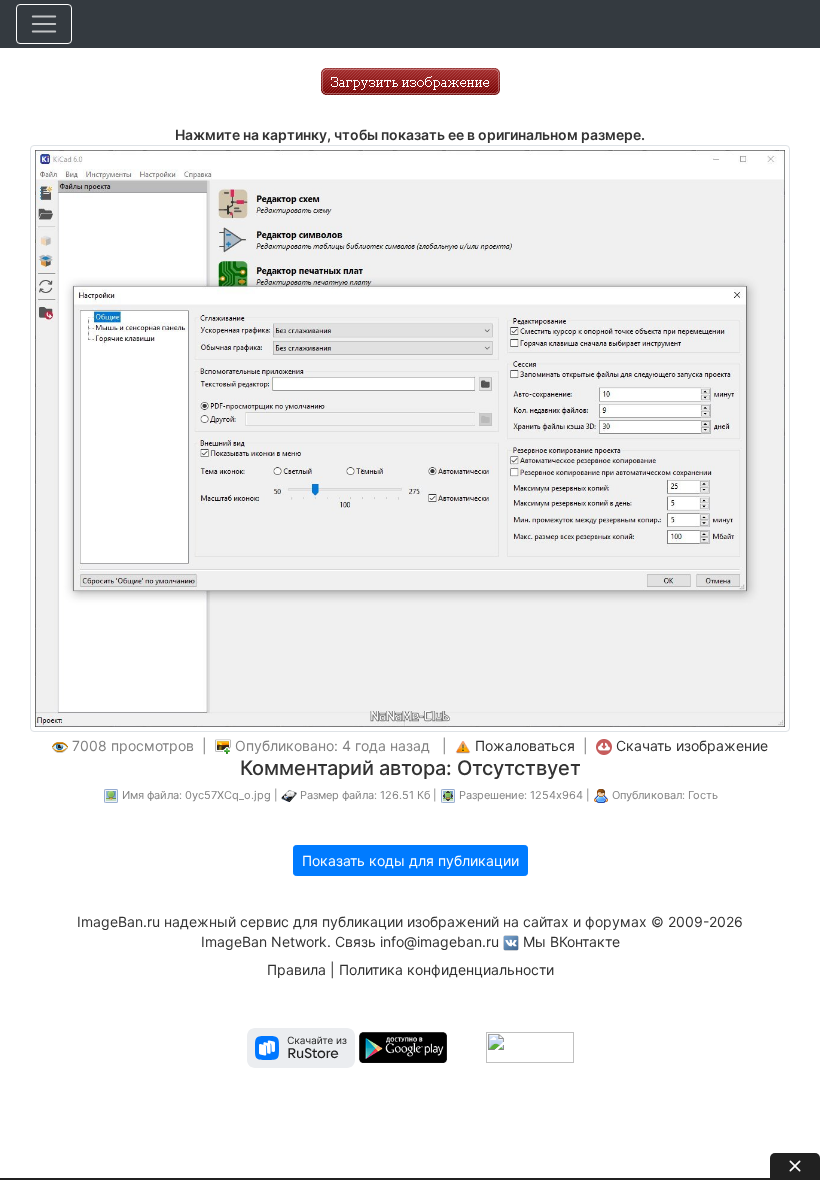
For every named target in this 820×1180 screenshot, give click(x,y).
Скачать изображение (692, 745)
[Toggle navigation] (44, 24)
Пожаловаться (525, 745)
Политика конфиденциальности (446, 969)
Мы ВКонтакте (571, 941)
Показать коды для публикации (410, 860)
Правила (296, 969)
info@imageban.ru (439, 941)
